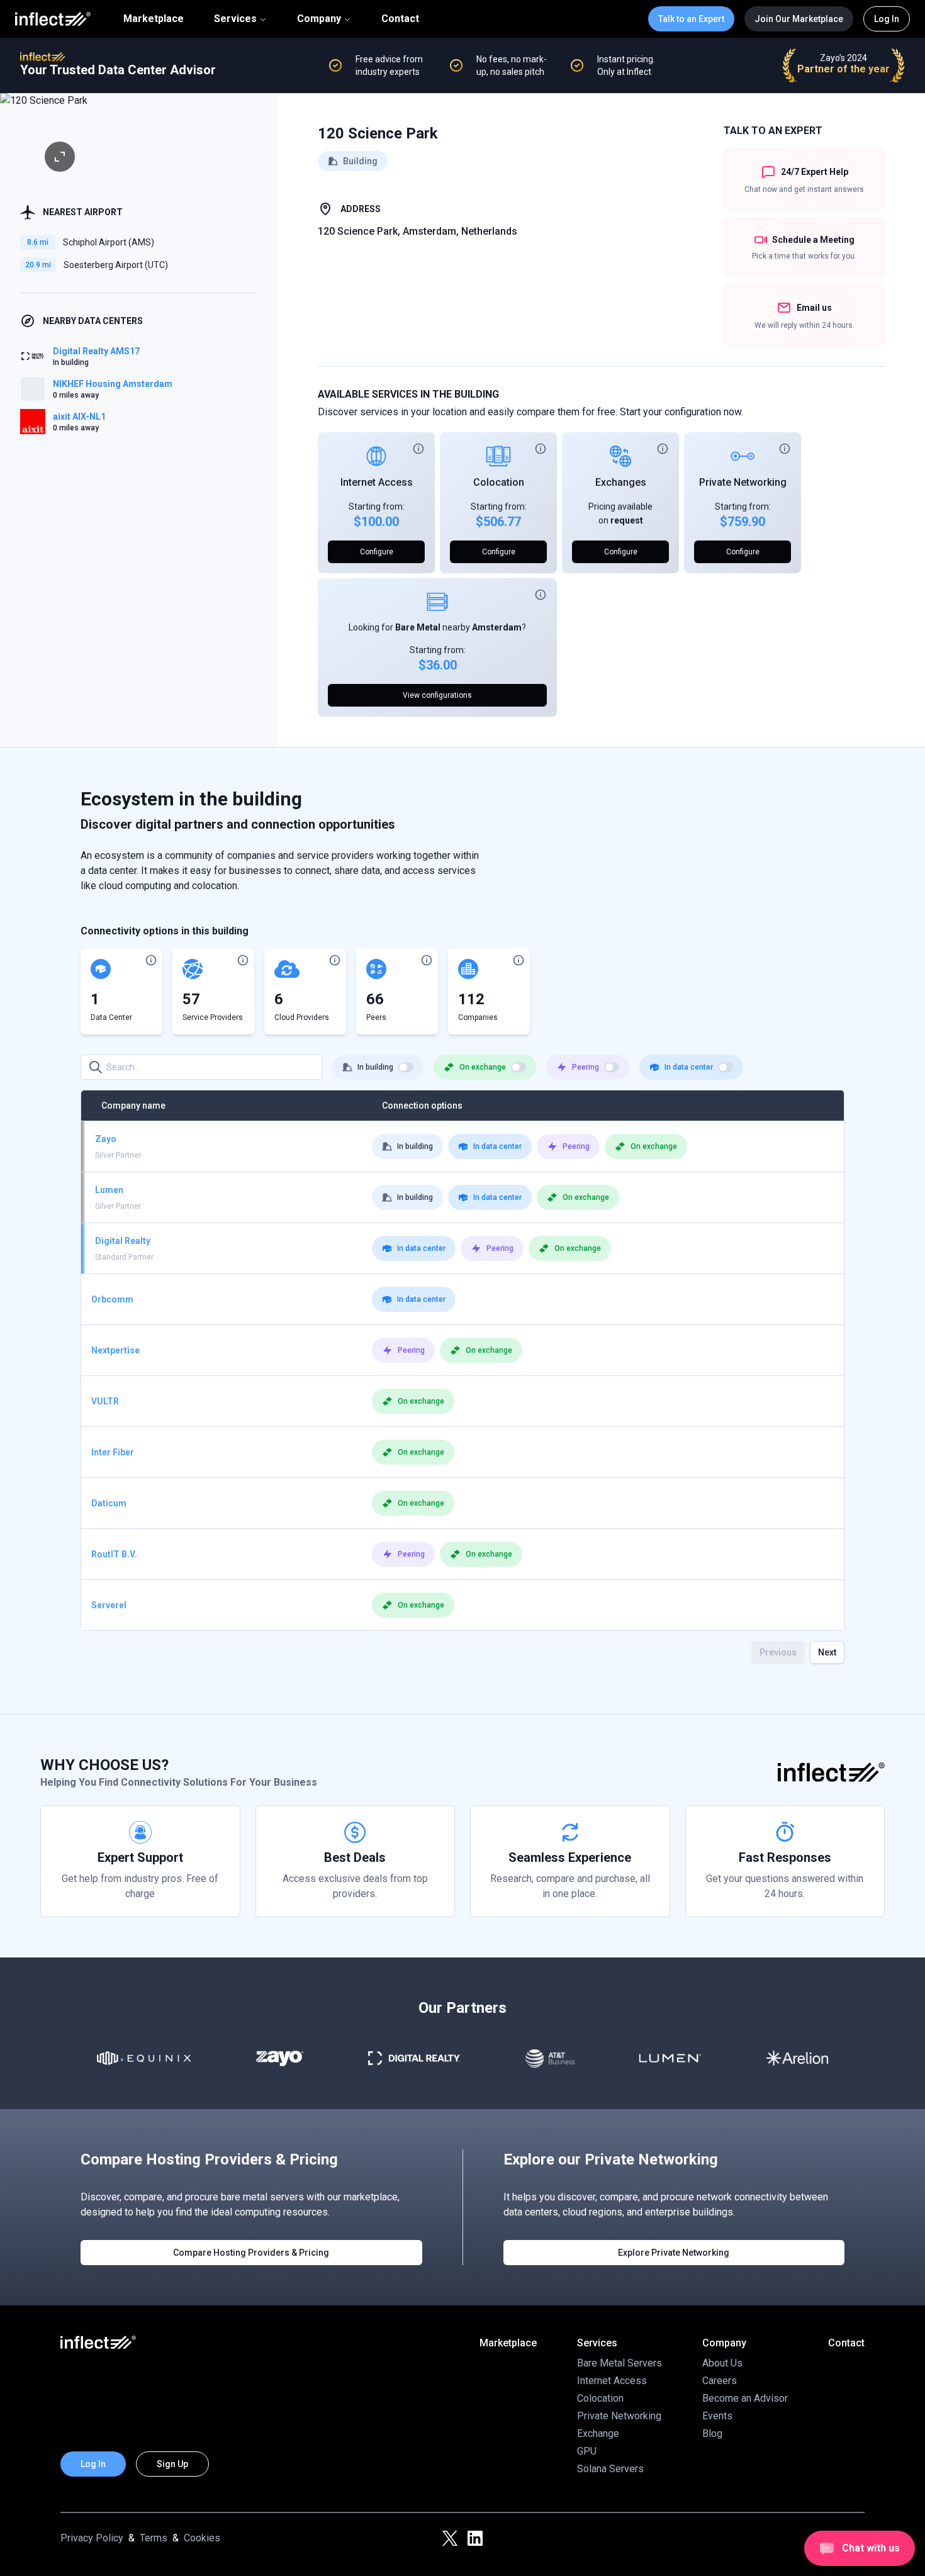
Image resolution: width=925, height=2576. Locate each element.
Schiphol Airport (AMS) (109, 242)
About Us (722, 2363)
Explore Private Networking (674, 2253)
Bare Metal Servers (619, 2363)
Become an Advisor (745, 2398)
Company (319, 19)
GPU (587, 2451)
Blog (712, 2433)
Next (827, 1652)
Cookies (202, 2538)
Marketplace (154, 19)
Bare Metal (418, 627)
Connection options (422, 1106)
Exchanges (621, 482)
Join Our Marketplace (799, 19)
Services (235, 19)
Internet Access (377, 482)
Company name (133, 1106)
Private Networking (743, 482)
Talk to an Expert (691, 19)
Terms (154, 2538)
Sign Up (172, 2464)
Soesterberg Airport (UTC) (116, 265)
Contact (400, 19)
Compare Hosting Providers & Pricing (251, 2253)
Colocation (499, 482)
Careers (720, 2381)
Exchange (598, 2433)
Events (717, 2416)
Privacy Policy (92, 2538)
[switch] (406, 1067)
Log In (887, 19)
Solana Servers (610, 2469)
